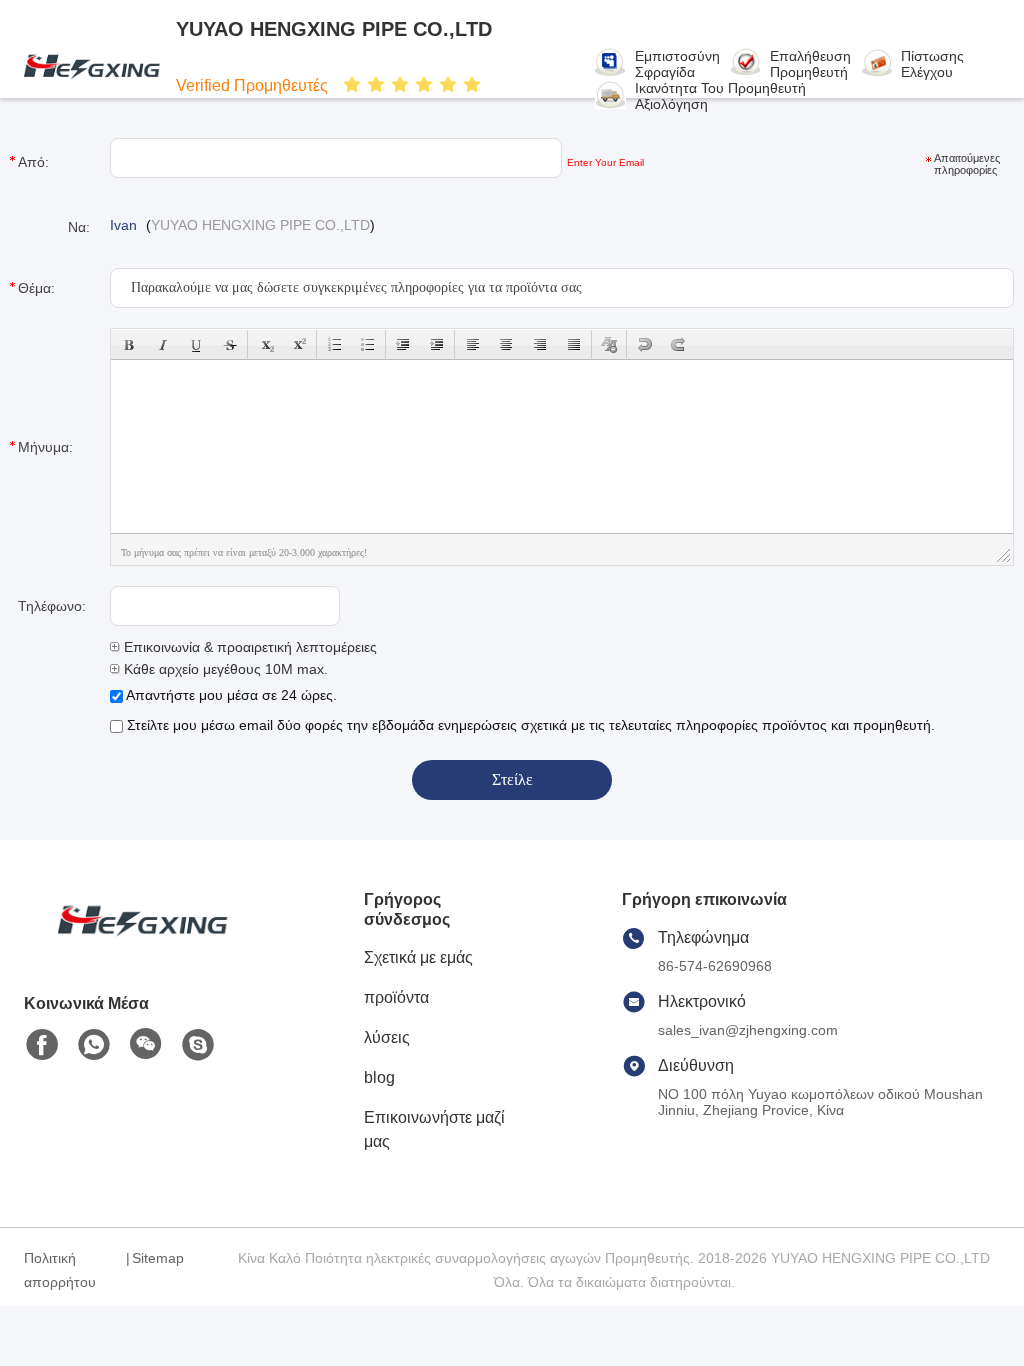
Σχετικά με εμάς (418, 957)
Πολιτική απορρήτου (60, 1270)
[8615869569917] (94, 1045)
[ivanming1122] (198, 1045)
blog (379, 1077)
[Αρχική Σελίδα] (134, 944)
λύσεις (387, 1037)
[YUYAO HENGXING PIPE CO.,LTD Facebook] (42, 1045)
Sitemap (158, 1258)
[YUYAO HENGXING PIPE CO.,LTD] (88, 65)
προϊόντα (396, 997)
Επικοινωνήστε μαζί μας (434, 1129)
